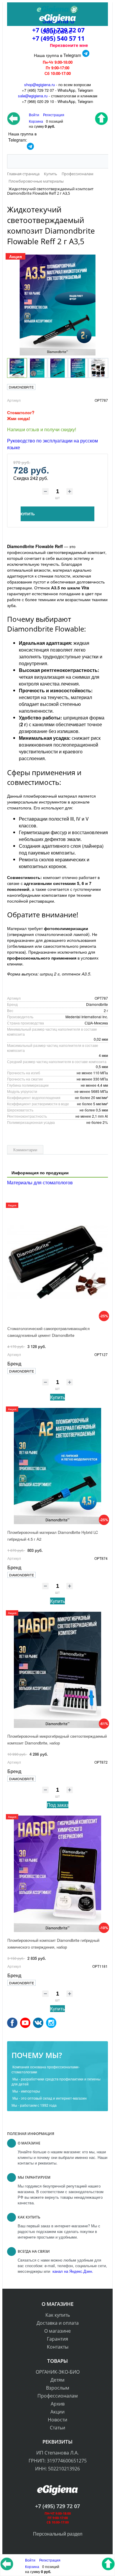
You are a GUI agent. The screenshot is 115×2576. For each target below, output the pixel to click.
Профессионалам (58, 2396)
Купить (57, 1397)
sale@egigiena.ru (33, 96)
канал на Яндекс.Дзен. (72, 2271)
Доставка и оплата (58, 2323)
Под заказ (58, 1805)
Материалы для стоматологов (40, 1182)
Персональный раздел (58, 2534)
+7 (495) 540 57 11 (58, 38)
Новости (57, 2420)
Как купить (58, 2315)
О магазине (57, 2331)
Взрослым (58, 2388)
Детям (57, 2380)
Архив (58, 2404)
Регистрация (54, 115)
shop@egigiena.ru (40, 85)
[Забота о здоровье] (57, 10)
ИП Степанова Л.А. (57, 2453)
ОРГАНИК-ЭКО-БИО (58, 2372)
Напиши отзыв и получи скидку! (42, 429)
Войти (31, 2560)
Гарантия (57, 2339)
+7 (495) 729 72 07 (57, 2506)
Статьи (57, 2428)
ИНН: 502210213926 (57, 2469)
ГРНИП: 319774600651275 (58, 2461)
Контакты (58, 2347)
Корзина (32, 2566)
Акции (57, 2412)
